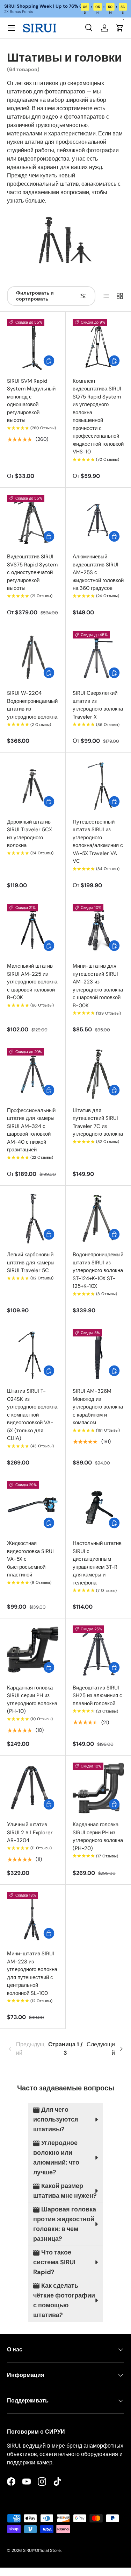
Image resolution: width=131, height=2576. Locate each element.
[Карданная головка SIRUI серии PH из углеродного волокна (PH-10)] (33, 1651)
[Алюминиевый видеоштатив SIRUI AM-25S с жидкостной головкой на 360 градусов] (98, 520)
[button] (120, 28)
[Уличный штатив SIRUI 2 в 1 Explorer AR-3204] (33, 1788)
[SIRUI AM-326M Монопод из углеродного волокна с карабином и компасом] (98, 1355)
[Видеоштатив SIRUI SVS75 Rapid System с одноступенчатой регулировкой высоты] (33, 520)
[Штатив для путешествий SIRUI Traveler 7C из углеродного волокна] (98, 1074)
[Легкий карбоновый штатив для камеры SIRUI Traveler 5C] (33, 1218)
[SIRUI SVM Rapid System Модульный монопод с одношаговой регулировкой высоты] (33, 344)
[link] (27, 2049)
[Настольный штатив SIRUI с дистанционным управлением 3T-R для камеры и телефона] (98, 1507)
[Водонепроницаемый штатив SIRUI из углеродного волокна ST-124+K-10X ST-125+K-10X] (98, 1218)
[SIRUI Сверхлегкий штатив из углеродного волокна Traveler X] (98, 657)
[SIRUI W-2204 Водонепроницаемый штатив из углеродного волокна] (33, 657)
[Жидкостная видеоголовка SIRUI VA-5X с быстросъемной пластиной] (33, 1507)
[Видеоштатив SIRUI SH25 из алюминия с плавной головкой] (98, 1651)
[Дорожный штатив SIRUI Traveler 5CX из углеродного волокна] (33, 785)
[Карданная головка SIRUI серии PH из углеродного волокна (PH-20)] (98, 1788)
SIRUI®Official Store (42, 2550)
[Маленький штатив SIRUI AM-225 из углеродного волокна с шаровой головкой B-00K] (33, 930)
